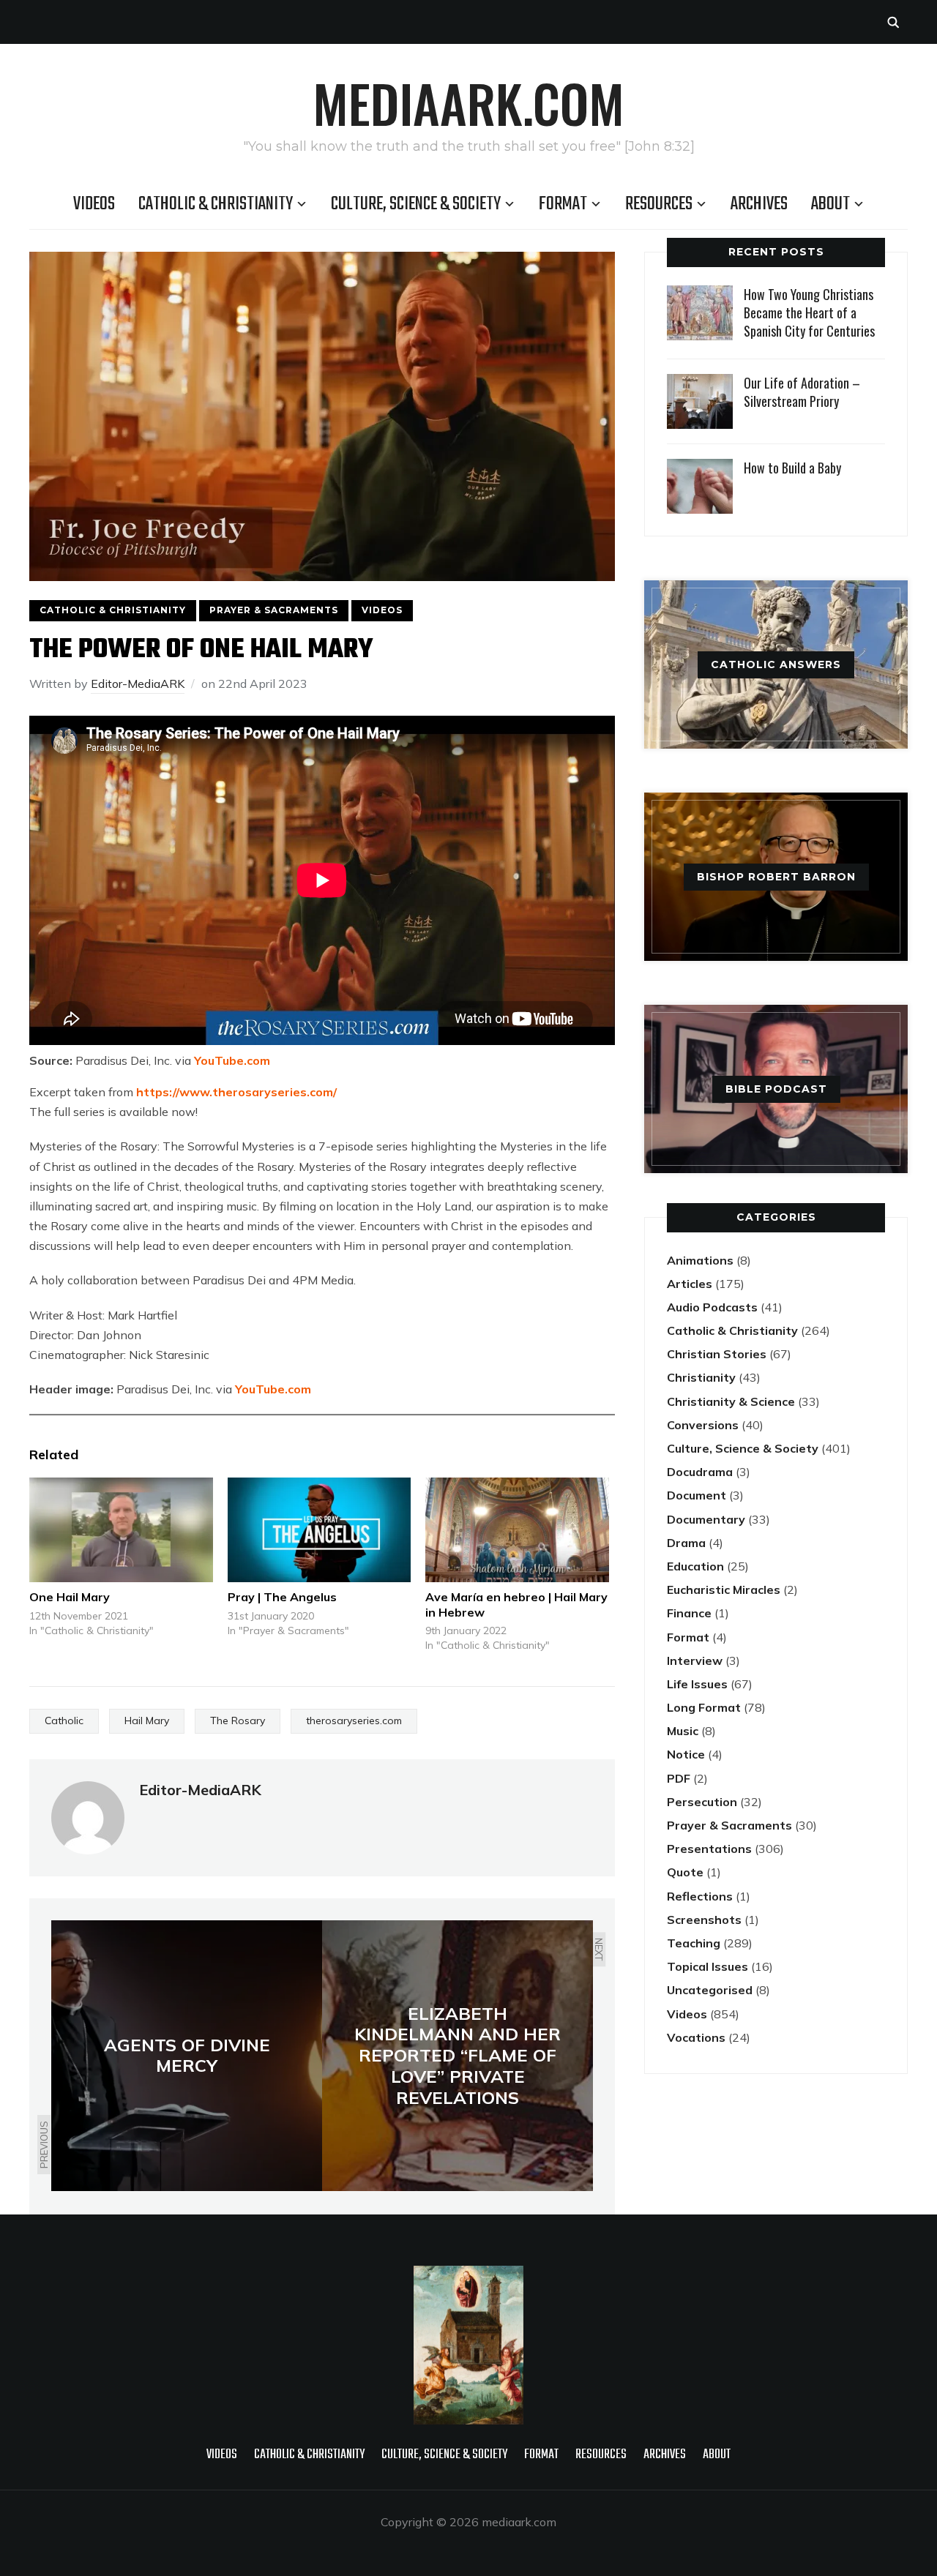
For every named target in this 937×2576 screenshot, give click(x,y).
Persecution (702, 1802)
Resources (659, 204)
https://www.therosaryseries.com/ (236, 1092)
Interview (695, 1660)
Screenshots (704, 1920)
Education (695, 1566)
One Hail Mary (70, 1597)
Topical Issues (708, 1966)
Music (683, 1731)
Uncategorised (710, 1990)
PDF (679, 1778)
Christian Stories (717, 1354)
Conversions (703, 1425)
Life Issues (697, 1684)
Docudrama (700, 1472)
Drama (686, 1543)
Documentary (706, 1519)
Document (697, 1495)
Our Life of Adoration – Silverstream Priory (802, 392)
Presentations (709, 1849)
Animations (700, 1260)
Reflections (700, 1896)
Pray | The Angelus (282, 1597)
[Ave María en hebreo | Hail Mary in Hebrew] (517, 1530)
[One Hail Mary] (121, 1530)
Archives (759, 204)
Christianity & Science (731, 1401)
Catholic (64, 1721)
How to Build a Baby (792, 468)
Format (563, 204)
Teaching (694, 1943)
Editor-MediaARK (138, 684)
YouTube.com (232, 1060)
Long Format (704, 1707)
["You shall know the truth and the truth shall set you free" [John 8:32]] (468, 2275)
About (830, 204)
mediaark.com (468, 102)
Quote (685, 1872)
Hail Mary (147, 1721)
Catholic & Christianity (216, 204)
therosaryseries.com (354, 1721)
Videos (94, 204)
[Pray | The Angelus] (320, 1530)
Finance (689, 1613)
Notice (686, 1754)
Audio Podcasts (712, 1307)
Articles (690, 1284)
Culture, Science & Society (416, 204)
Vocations (696, 2037)
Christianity (701, 1377)
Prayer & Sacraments (274, 610)
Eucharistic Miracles (724, 1590)
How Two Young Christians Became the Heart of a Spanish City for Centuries (809, 312)
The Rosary (238, 1721)
